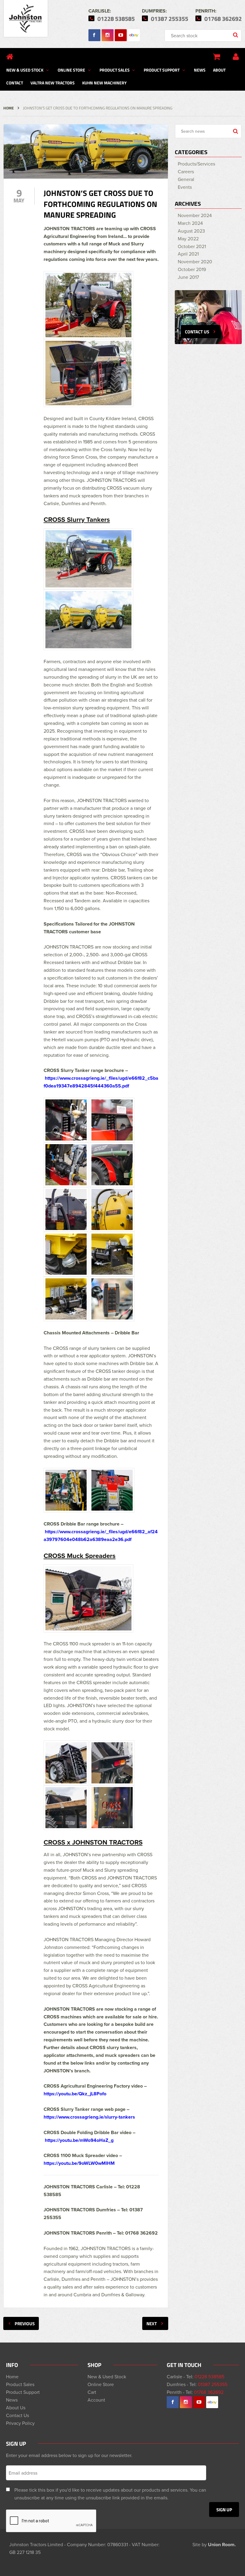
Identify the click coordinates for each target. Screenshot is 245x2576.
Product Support (162, 70)
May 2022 (188, 239)
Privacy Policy (20, 2423)
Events (185, 187)
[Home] (10, 57)
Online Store (71, 70)
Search (236, 35)
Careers (186, 171)
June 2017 (188, 277)
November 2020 (195, 262)
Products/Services (196, 164)
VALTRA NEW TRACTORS (53, 83)
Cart (92, 2392)
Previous (25, 2323)
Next (152, 2323)
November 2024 (195, 215)
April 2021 (188, 254)
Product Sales (115, 70)
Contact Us (17, 2415)
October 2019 (192, 269)
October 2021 (192, 246)
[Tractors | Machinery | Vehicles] (26, 19)
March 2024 (190, 223)
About (219, 70)
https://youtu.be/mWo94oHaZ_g (79, 2140)
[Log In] (236, 57)
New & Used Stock (25, 70)
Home (9, 108)
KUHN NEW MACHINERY (104, 83)
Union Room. (222, 2545)
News (200, 70)
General (186, 179)
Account (96, 2400)
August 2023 (191, 231)
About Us (16, 2408)
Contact (15, 83)
